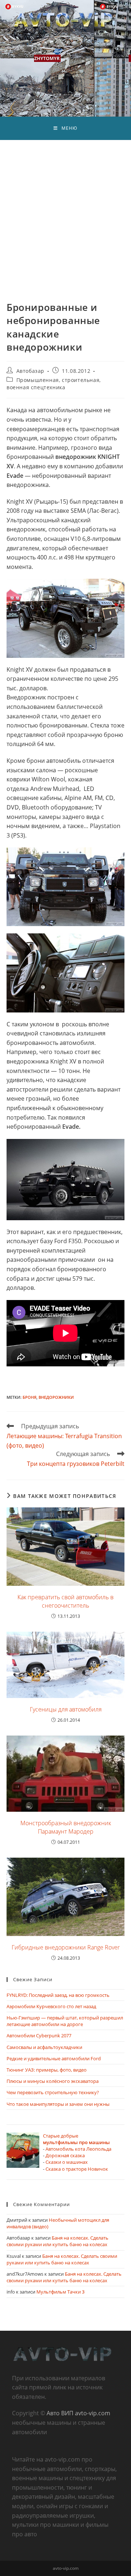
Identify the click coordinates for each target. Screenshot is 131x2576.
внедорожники (56, 1397)
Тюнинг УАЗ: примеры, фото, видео (47, 2070)
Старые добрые (76, 2139)
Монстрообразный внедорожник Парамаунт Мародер (66, 1827)
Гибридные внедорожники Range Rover (66, 1947)
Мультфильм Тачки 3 (60, 2292)
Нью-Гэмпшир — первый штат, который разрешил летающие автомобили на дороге (65, 2021)
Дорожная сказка (65, 2155)
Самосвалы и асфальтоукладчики (44, 2047)
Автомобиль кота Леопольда (78, 2149)
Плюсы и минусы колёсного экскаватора (53, 2081)
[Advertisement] (65, 210)
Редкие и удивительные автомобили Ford (54, 2058)
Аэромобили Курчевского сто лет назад (51, 2006)
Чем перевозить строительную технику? (53, 2092)
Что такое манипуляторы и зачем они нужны (58, 2104)
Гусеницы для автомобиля (66, 1709)
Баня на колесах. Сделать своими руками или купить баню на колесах (57, 2241)
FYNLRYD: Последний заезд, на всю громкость (58, 1995)
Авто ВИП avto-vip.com (78, 2413)
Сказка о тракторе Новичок (77, 2169)
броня (29, 1397)
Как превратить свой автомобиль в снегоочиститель (65, 1601)
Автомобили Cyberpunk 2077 (39, 2036)
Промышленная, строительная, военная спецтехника (54, 384)
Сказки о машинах (67, 2162)
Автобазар (30, 371)
